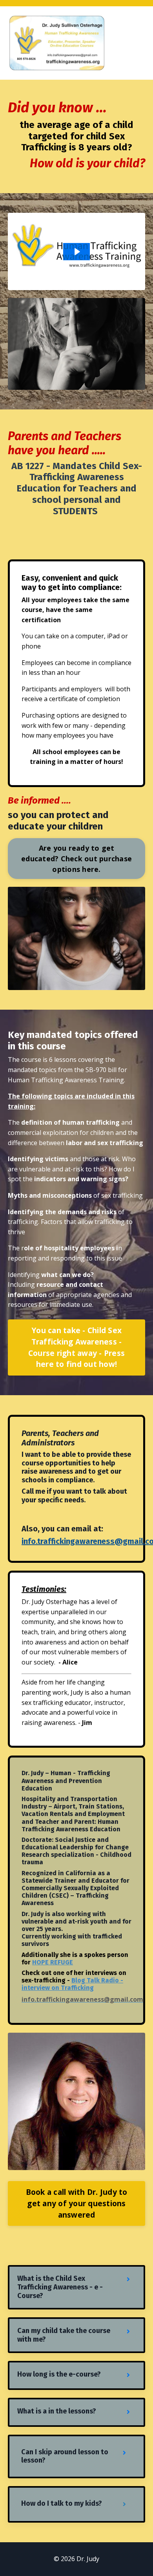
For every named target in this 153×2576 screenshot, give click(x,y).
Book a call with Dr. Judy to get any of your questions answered (77, 2203)
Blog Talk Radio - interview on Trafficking (72, 1984)
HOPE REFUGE (53, 1962)
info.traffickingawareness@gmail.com (82, 1999)
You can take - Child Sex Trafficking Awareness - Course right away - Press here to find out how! (76, 1347)
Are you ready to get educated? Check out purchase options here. (76, 859)
